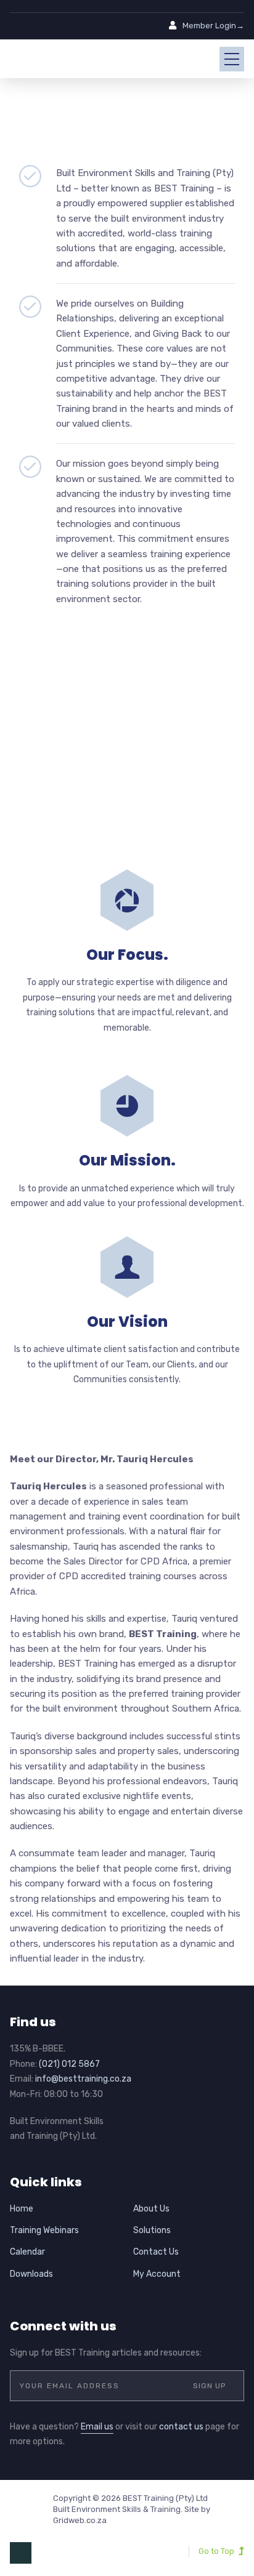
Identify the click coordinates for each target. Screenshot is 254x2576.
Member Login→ (213, 26)
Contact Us (156, 2252)
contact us (181, 2427)
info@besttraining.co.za (83, 2079)
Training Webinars (44, 2230)
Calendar (27, 2252)
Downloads (31, 2274)
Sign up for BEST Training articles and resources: (106, 2353)
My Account (157, 2274)
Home (22, 2209)
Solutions (152, 2230)
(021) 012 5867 (69, 2064)
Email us (97, 2427)
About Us (151, 2209)
